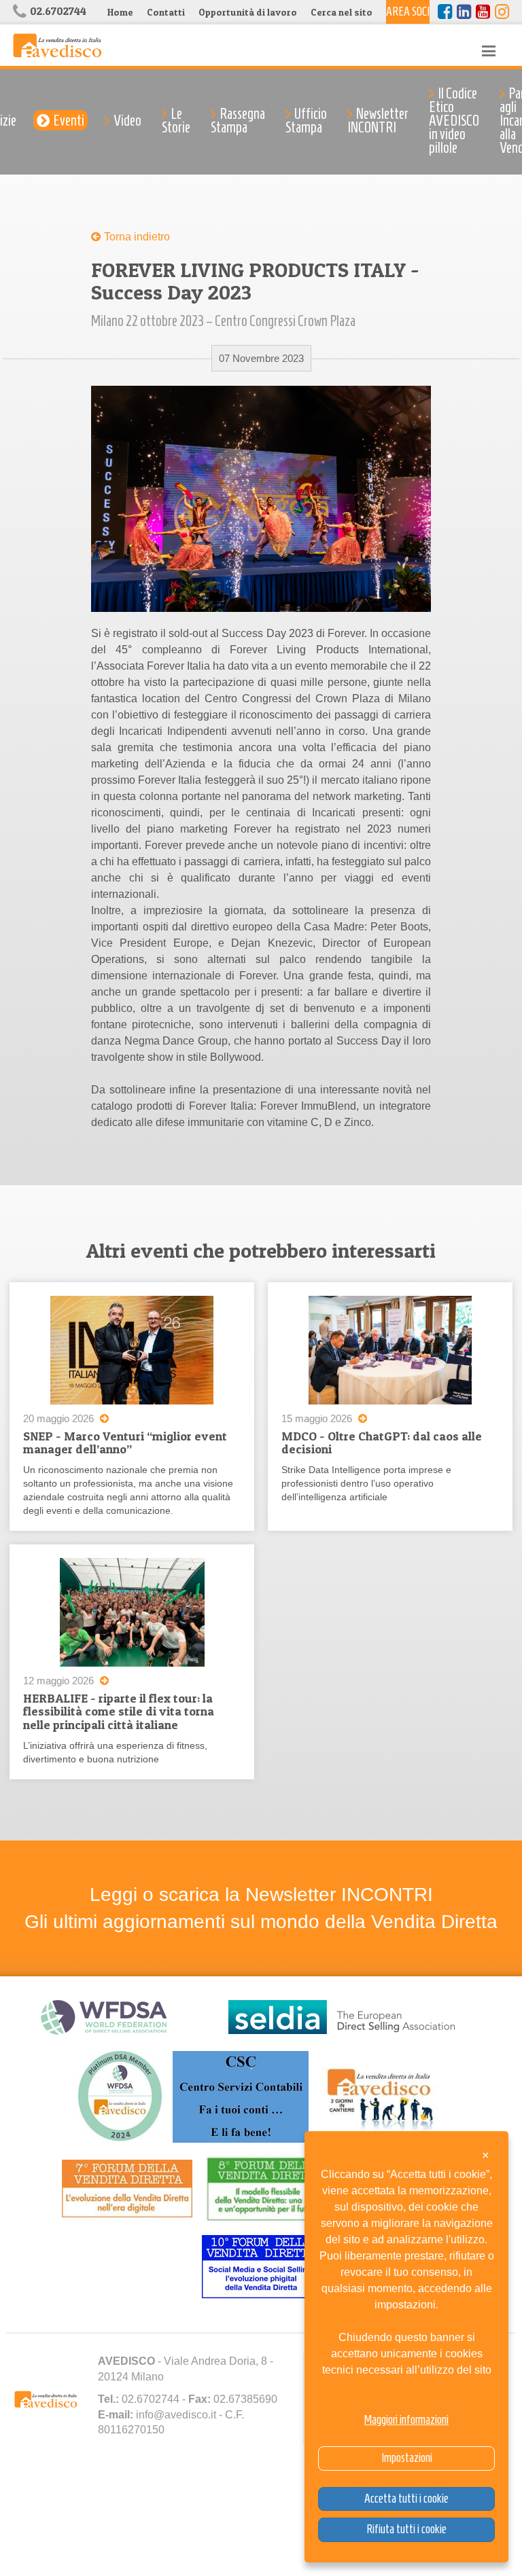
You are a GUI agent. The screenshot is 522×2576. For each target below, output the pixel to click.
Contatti (166, 12)
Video (127, 120)
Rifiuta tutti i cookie (406, 2529)
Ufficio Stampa (306, 120)
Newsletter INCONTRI (378, 120)
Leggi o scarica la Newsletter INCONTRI (261, 1894)
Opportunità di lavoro (248, 12)
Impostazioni (407, 2458)
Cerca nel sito (342, 12)
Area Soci (408, 12)
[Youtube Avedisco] (483, 12)
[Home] (57, 44)
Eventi (69, 120)
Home (120, 12)
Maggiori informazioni (406, 2420)
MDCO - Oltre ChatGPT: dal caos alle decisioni (382, 1443)
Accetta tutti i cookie (406, 2499)
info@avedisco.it (176, 2415)
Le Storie (176, 120)
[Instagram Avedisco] (502, 12)
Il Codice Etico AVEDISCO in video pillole (454, 120)
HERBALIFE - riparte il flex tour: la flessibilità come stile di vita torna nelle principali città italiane (119, 1712)
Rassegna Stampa (238, 120)
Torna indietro (137, 237)
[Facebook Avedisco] (445, 12)
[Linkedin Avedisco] (464, 12)
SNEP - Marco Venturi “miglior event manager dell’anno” (125, 1443)
